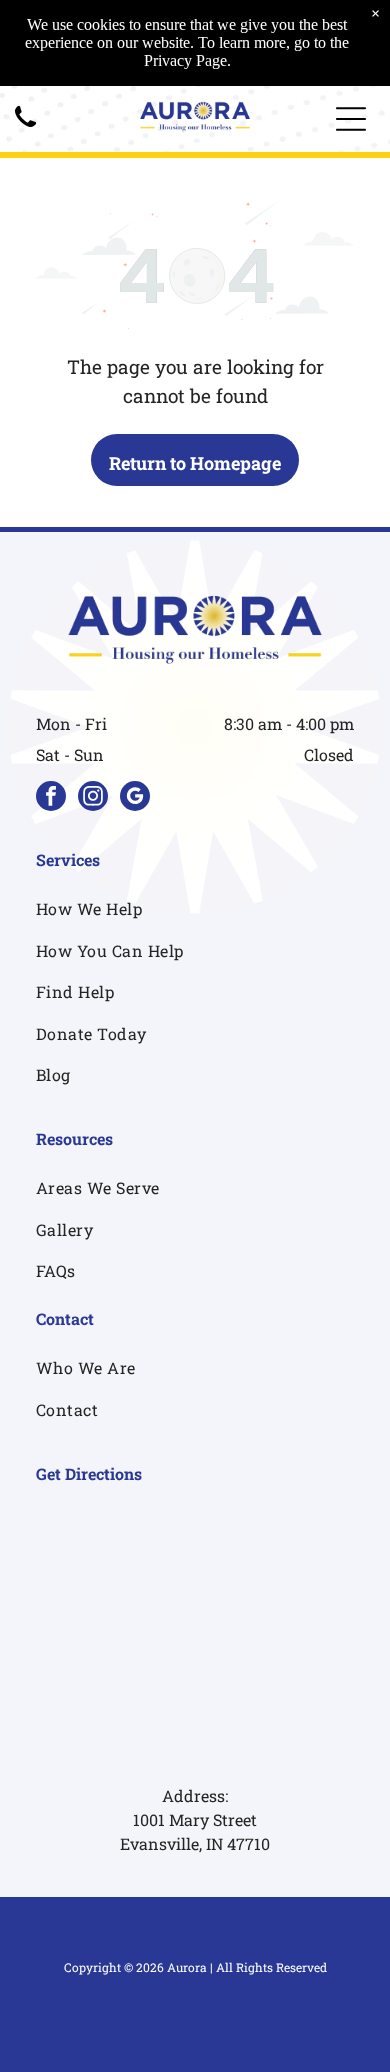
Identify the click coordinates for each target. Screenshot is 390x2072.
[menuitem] (195, 908)
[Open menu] (351, 119)
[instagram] (93, 798)
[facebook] (51, 798)
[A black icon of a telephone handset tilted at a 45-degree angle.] (25, 127)
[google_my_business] (135, 798)
